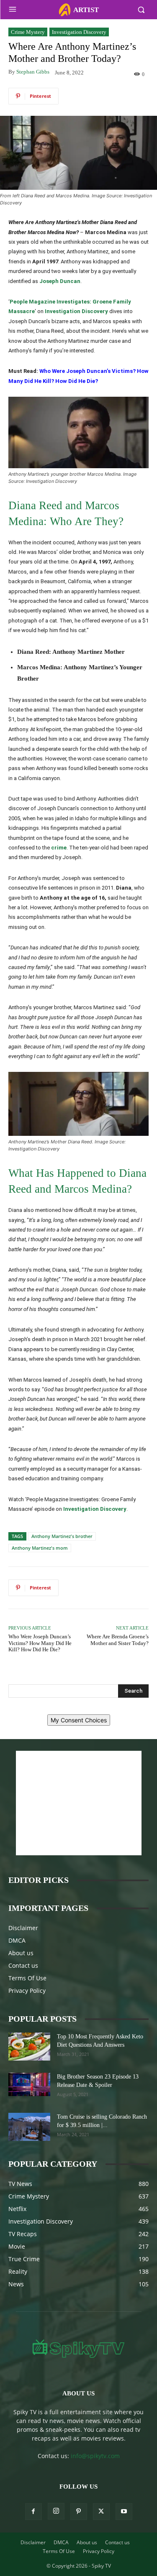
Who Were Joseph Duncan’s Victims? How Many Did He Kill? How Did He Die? (40, 1643)
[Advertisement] (79, 1803)
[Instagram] (56, 2511)
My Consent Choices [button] (79, 1720)
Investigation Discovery (79, 32)
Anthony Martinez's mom (40, 1548)
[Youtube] (124, 2512)
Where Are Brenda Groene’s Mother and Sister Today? (118, 1640)
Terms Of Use (27, 1978)
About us (21, 1953)
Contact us (23, 1965)
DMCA (17, 1940)
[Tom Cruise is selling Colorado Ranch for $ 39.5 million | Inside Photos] (29, 2127)
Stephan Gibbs (33, 72)
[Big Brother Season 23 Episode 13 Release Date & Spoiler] (29, 2084)
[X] (101, 2512)
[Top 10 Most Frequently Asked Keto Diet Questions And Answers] (29, 2047)
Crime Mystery (28, 32)
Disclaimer (23, 1928)
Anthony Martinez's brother (62, 1536)
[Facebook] (33, 2512)
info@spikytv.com (95, 2456)
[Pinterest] (79, 2512)
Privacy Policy (27, 1991)
